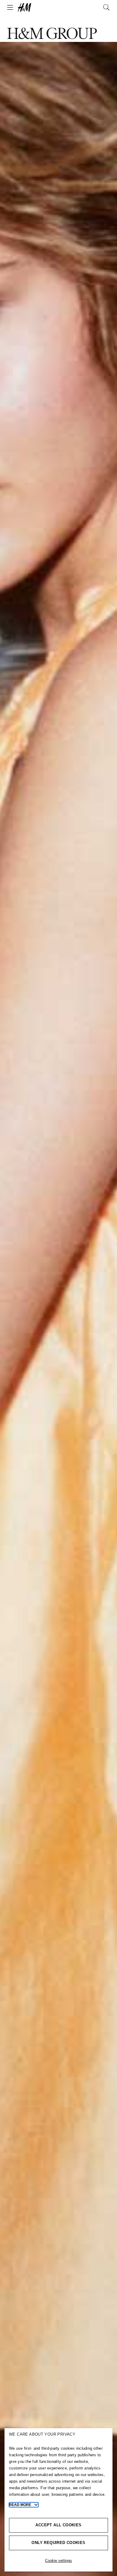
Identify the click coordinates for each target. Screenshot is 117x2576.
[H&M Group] (58, 7)
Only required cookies (58, 2543)
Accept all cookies (58, 2525)
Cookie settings (58, 2561)
